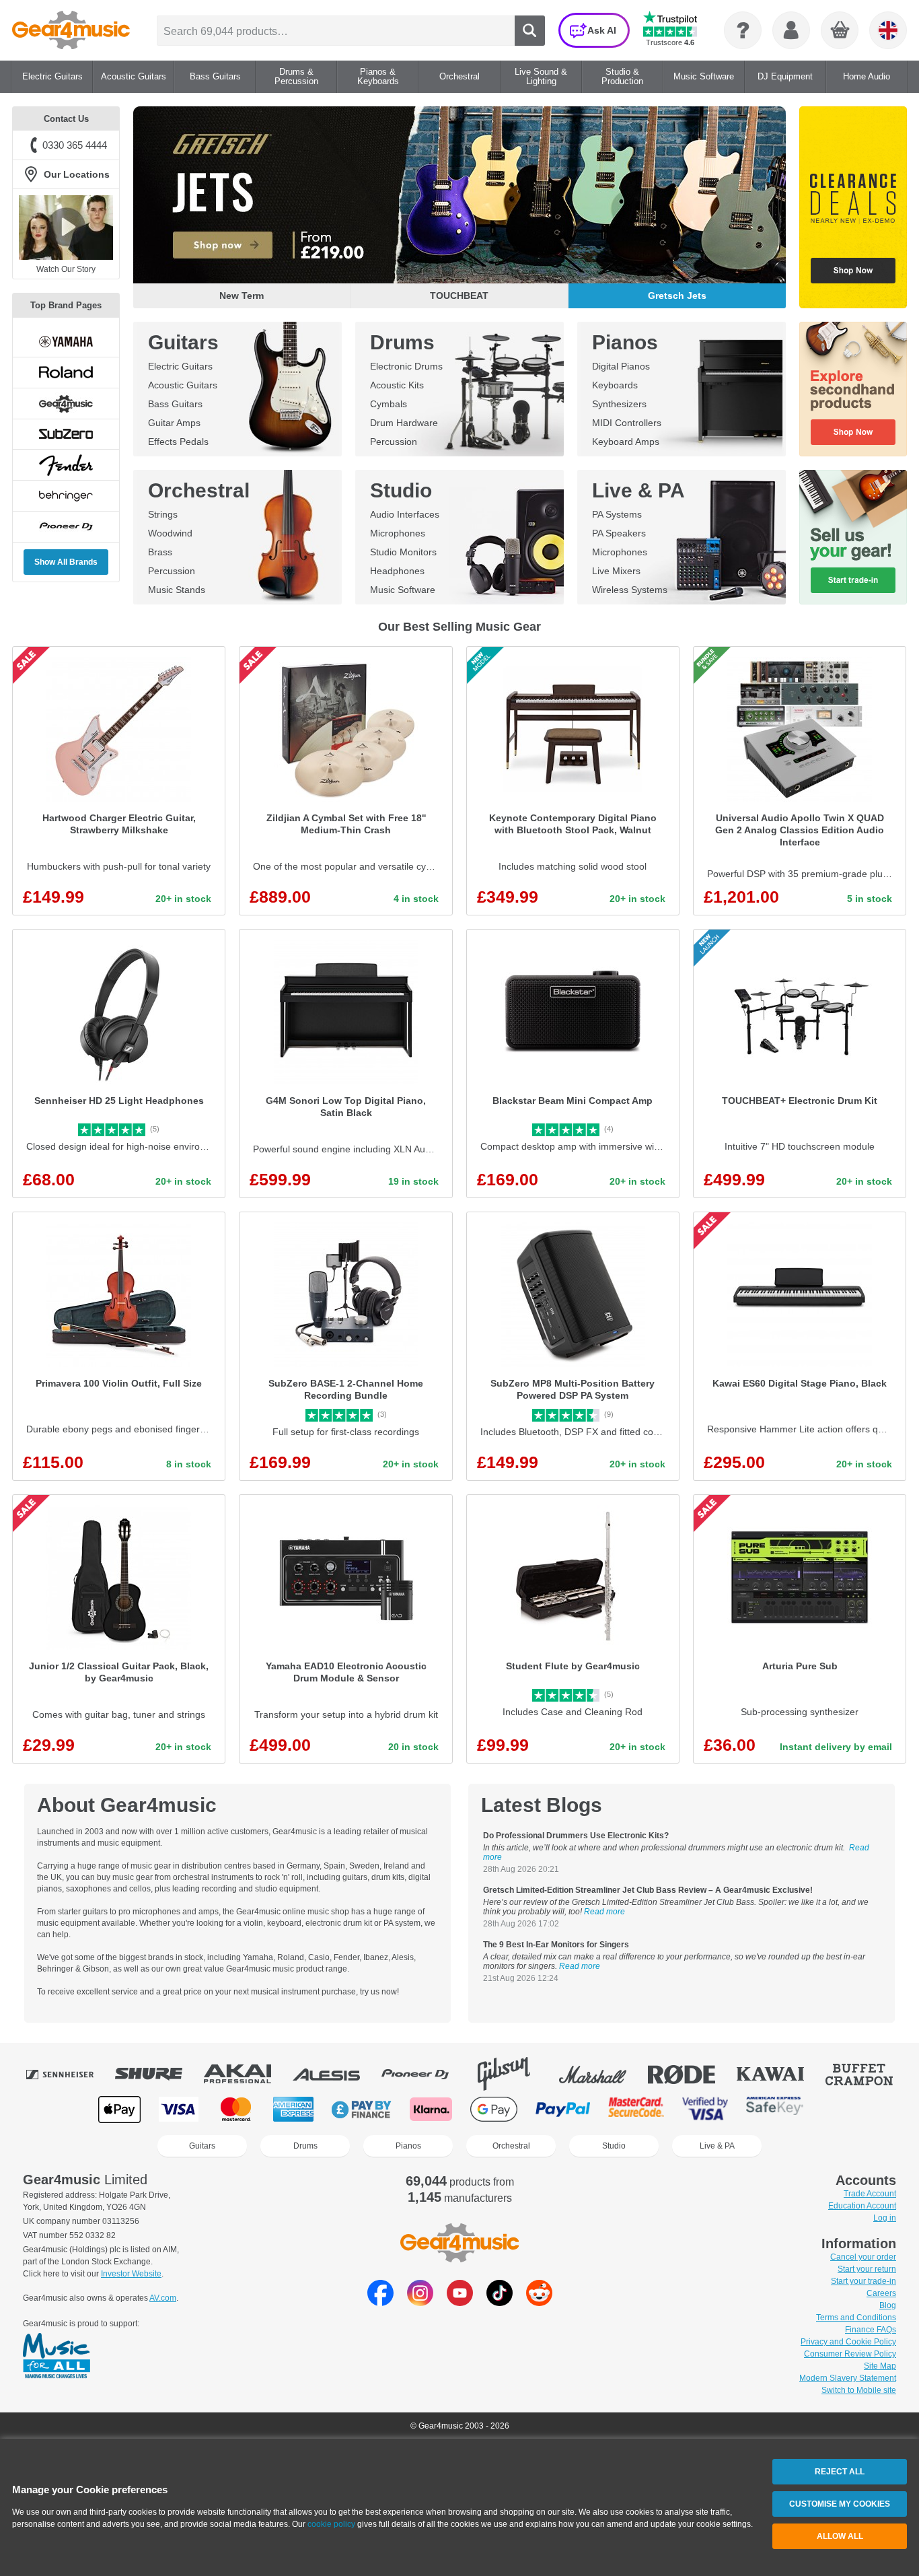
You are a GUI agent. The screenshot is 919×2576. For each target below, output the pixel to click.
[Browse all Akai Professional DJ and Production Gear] (247, 2074)
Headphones (397, 571)
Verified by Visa (705, 2109)
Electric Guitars (180, 366)
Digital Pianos (621, 366)
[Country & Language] (888, 30)
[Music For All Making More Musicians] (57, 2357)
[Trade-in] (853, 537)
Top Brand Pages (66, 305)
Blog (888, 2305)
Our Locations (77, 174)
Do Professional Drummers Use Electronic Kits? (576, 1836)
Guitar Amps (174, 423)
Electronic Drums (406, 366)
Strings (163, 514)
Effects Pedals (178, 442)
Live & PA (638, 490)
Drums (402, 342)
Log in (885, 2218)
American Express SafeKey (775, 2109)
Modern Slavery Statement (848, 2378)
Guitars (183, 342)
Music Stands (177, 590)
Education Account (862, 2206)
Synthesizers (619, 404)
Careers (881, 2293)
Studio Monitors (403, 552)
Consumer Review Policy (850, 2354)
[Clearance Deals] (853, 207)
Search (530, 31)
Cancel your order (863, 2257)
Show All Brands (66, 562)
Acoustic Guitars (183, 385)
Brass (160, 552)
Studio (401, 490)
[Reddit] (539, 2302)
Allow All (840, 2536)
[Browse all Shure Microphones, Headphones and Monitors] (158, 2074)
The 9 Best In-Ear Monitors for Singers (556, 1945)
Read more (604, 1912)
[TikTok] (500, 2302)
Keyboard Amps (626, 442)
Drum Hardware (404, 423)
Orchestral (199, 490)
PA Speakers (619, 533)
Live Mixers (616, 571)
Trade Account (870, 2194)
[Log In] (791, 30)
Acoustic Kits (397, 385)
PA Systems (617, 514)
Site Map (880, 2366)
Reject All (840, 2472)
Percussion (394, 442)
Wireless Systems (630, 590)
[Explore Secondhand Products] (853, 389)
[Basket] (840, 31)
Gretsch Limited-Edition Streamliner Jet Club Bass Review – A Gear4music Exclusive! (648, 1890)
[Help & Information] (743, 30)
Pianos (625, 342)
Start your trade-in (863, 2281)
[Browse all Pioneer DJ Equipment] (425, 2074)
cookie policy (331, 2524)
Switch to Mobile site (859, 2390)
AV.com (163, 2298)
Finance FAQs (871, 2330)
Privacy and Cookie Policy (848, 2342)
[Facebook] (380, 2302)
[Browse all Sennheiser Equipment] (69, 2074)
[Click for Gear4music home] (71, 30)
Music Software (403, 590)
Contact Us (66, 119)
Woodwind (170, 533)
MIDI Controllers (627, 423)
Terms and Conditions (856, 2318)
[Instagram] (420, 2302)
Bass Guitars (175, 404)
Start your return (867, 2269)
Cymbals (389, 404)
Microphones (398, 533)
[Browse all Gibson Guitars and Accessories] (513, 2074)
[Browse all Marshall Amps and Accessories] (602, 2074)
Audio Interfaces (405, 514)
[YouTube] (460, 2302)
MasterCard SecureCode (636, 2109)
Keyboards (615, 385)
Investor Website (131, 2274)
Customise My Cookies (840, 2504)
